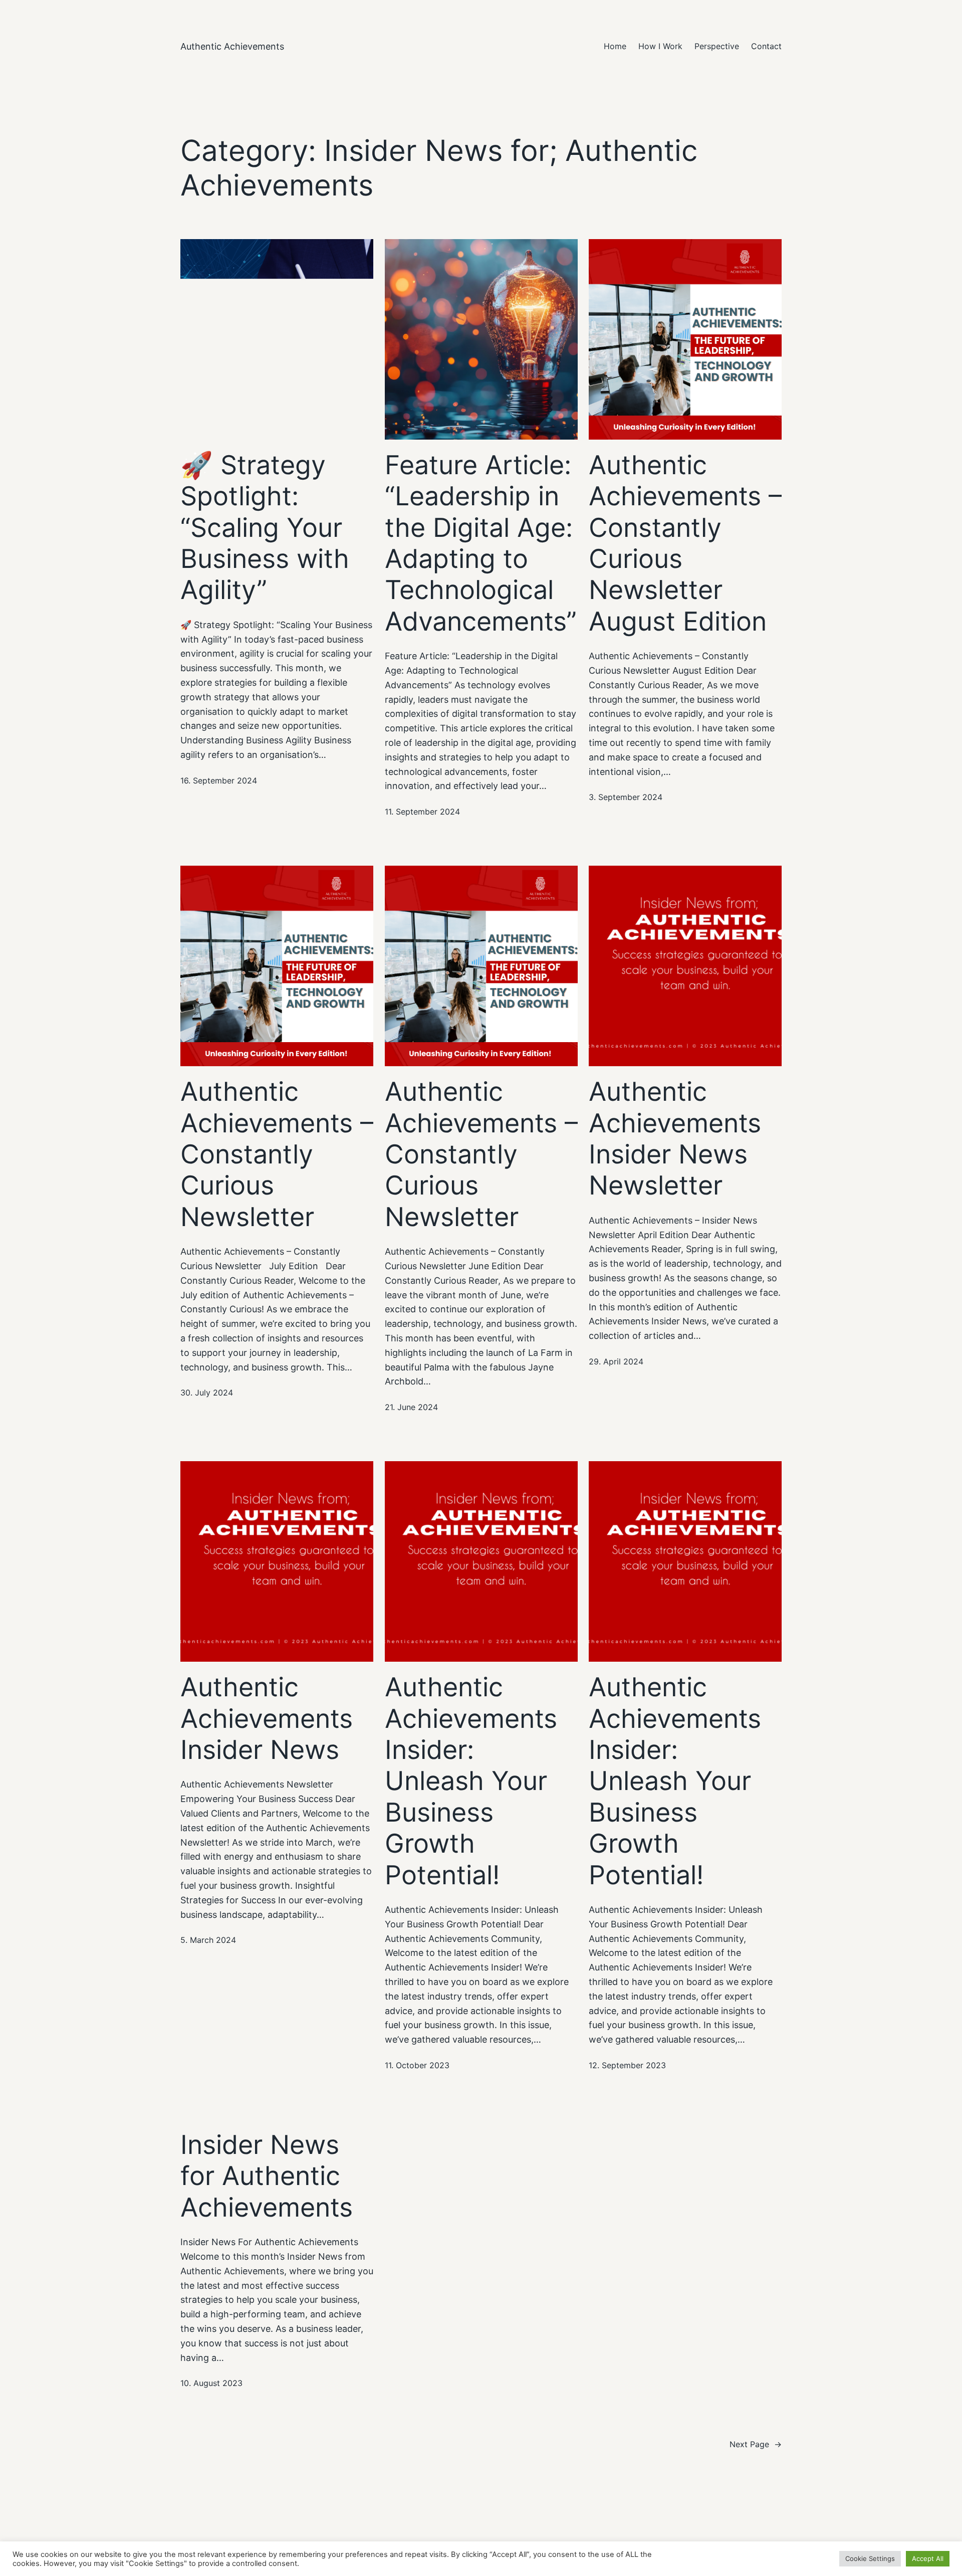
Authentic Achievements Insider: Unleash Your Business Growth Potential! (471, 1781)
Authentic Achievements (232, 46)
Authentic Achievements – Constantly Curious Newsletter (277, 1154)
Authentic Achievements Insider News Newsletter (675, 1139)
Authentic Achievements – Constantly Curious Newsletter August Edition (685, 543)
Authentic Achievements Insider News (267, 1719)
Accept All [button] (928, 2558)
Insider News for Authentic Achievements (267, 2176)
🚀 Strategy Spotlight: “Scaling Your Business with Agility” (265, 528)
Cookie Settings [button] (870, 2558)
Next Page (756, 2444)
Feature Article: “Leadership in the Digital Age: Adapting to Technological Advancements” (481, 543)
